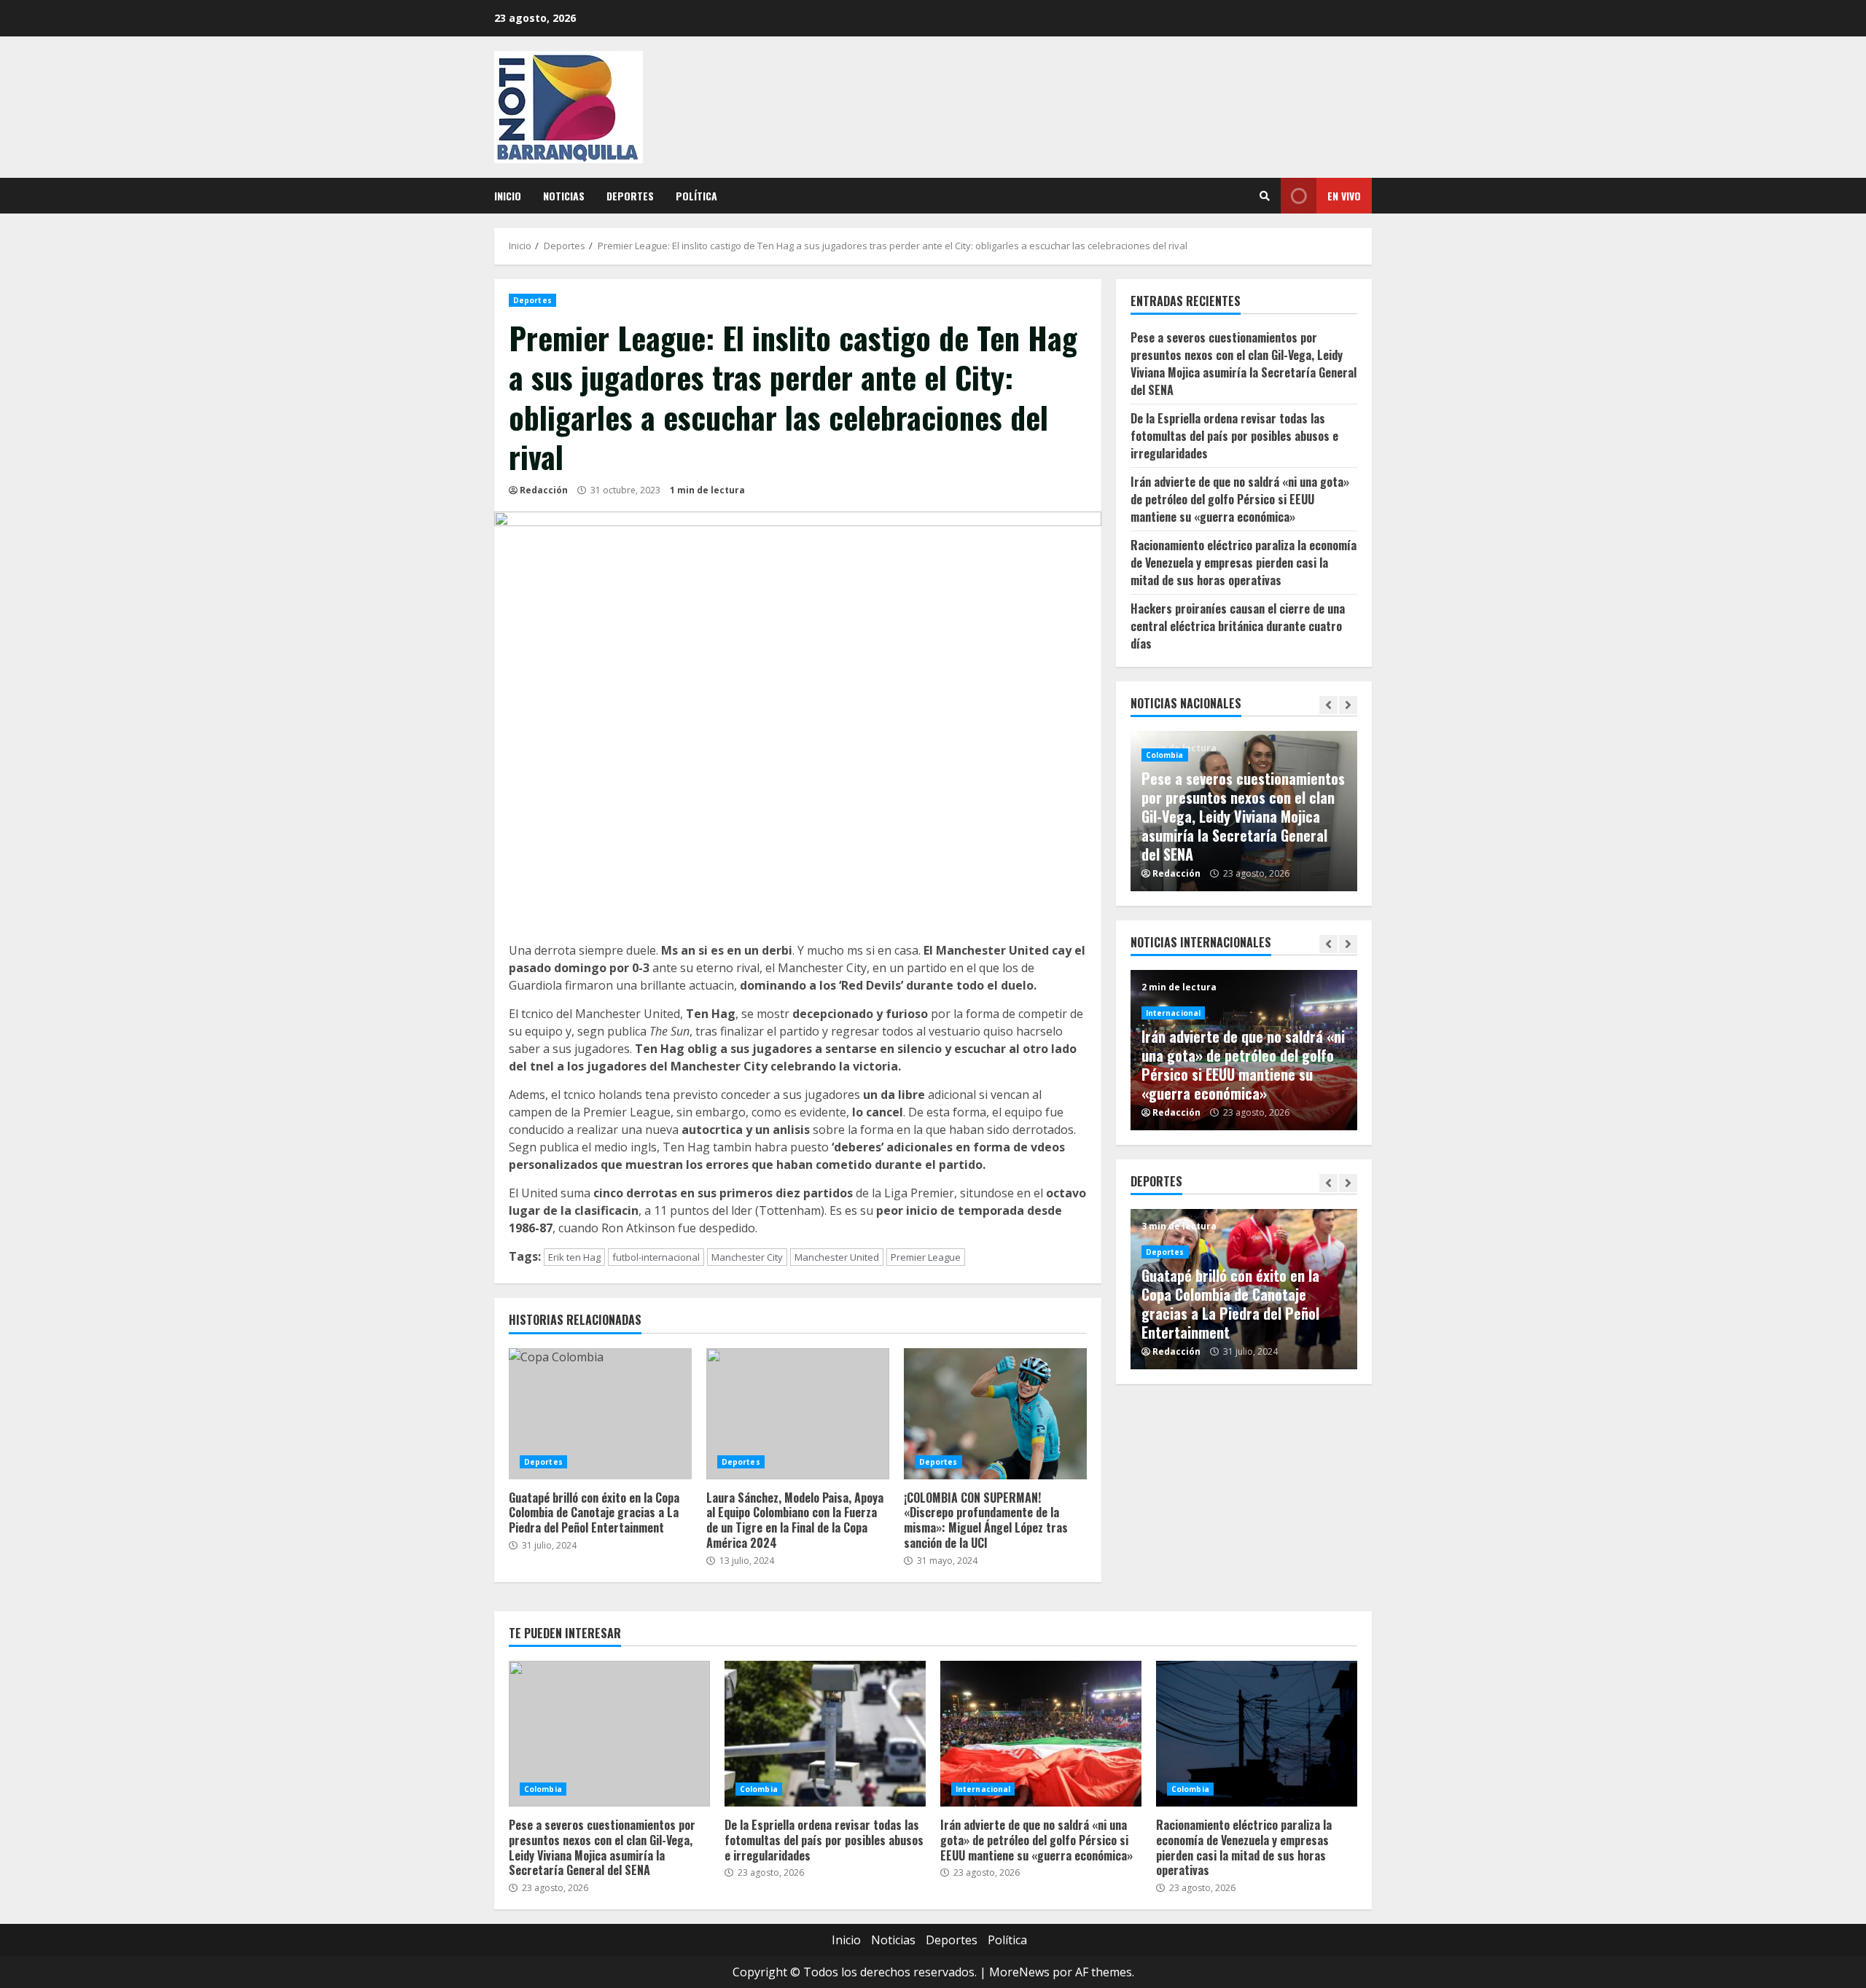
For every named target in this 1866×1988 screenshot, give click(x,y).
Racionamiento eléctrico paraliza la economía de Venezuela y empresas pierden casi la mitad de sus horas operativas (1244, 563)
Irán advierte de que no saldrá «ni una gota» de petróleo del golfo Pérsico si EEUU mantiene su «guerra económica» (1240, 499)
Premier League (926, 1257)
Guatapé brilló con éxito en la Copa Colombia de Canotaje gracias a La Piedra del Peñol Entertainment (600, 1414)
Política (696, 196)
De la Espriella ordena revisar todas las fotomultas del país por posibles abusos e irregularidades (1234, 436)
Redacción (544, 490)
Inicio (508, 196)
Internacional (1173, 1013)
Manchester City (747, 1257)
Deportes (630, 196)
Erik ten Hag (574, 1257)
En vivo (1344, 196)
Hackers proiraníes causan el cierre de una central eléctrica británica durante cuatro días (1238, 626)
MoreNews (1019, 1972)
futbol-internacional (656, 1257)
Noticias (564, 196)
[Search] (1265, 196)
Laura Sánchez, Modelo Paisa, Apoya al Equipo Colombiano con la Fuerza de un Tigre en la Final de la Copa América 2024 (798, 1414)
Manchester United (837, 1257)
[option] (1244, 811)
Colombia (1165, 755)
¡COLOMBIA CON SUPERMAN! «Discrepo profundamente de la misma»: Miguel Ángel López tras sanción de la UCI (995, 1414)
